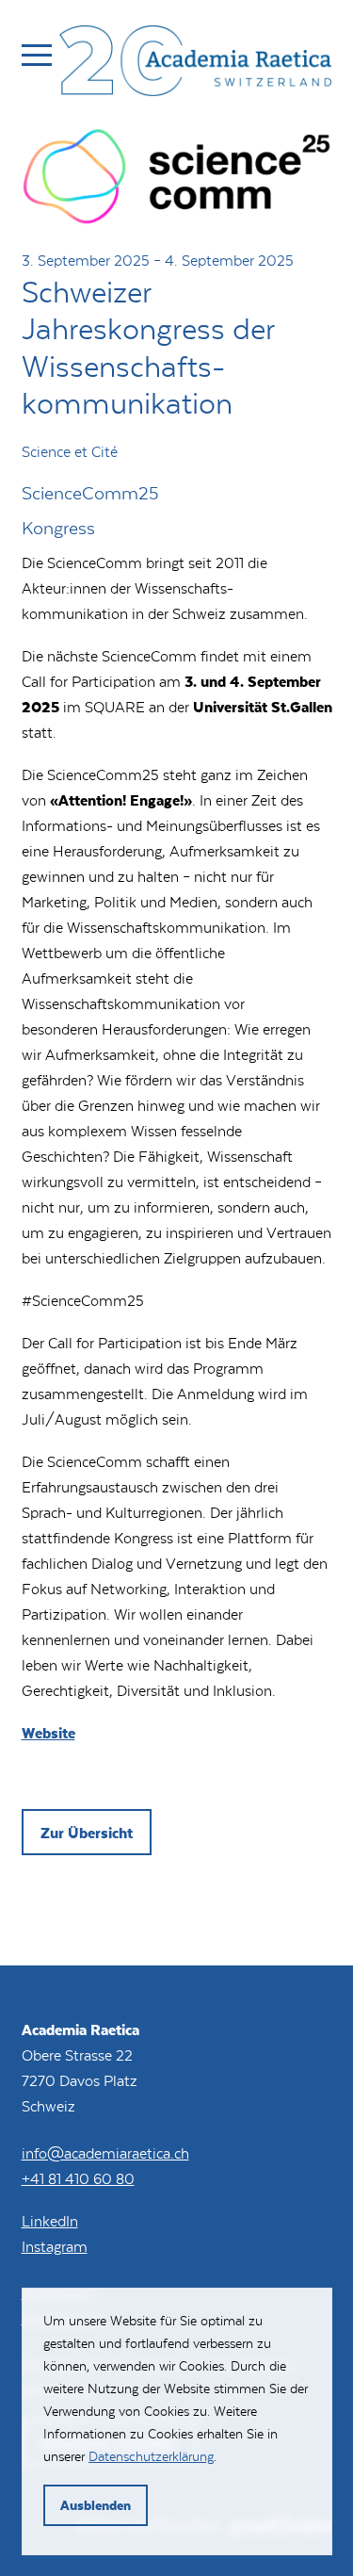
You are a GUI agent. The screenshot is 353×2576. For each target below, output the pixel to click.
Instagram (55, 2246)
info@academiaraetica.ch (105, 2152)
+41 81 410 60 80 (78, 2178)
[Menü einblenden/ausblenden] (37, 55)
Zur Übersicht (87, 1832)
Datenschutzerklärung (151, 2456)
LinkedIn (50, 2220)
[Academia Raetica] (196, 64)
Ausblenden (96, 2505)
